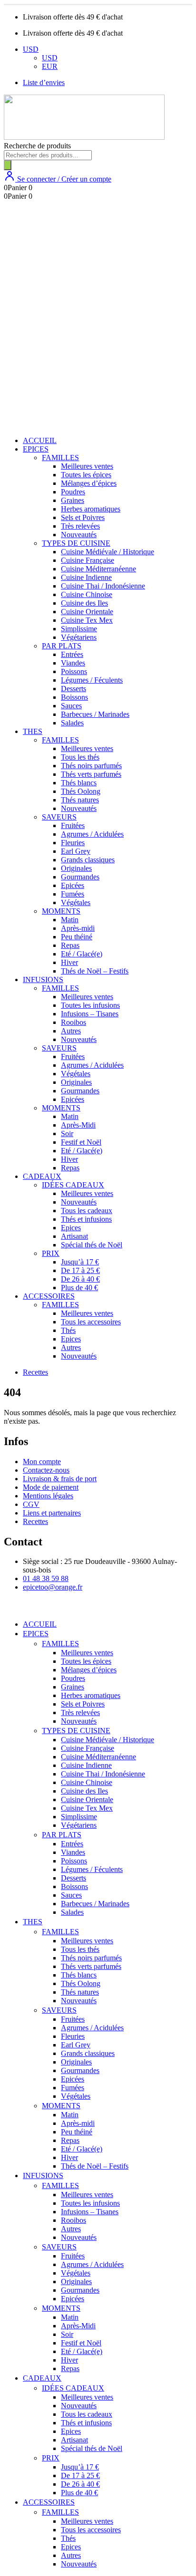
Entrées (72, 654)
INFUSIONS (43, 979)
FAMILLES (60, 458)
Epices (71, 1228)
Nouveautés (79, 535)
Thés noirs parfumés (91, 766)
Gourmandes (80, 877)
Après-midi (78, 928)
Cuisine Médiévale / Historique (108, 552)
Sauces (71, 706)
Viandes (73, 663)
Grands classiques (88, 860)
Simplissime (79, 629)
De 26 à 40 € (80, 1279)
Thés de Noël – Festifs (95, 971)
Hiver (69, 962)
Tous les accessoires (91, 1322)
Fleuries (73, 843)
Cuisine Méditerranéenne (98, 569)
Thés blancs (79, 783)
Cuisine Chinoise (87, 594)
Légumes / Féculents (92, 680)
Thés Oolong (81, 791)
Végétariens (79, 637)
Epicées (73, 885)
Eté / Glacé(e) (82, 954)
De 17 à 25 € (80, 1270)
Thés (68, 1330)
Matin (70, 920)
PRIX (51, 1253)
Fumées (73, 894)
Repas (70, 945)
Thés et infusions (86, 1219)
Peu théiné (77, 937)
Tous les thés (80, 757)
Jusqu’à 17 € (80, 1262)
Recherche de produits (37, 146)
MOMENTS (61, 911)
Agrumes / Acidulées (92, 834)
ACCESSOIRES (49, 1296)
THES (33, 731)
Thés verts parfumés (91, 774)
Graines (73, 500)
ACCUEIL (40, 440)
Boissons (74, 697)
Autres (71, 1031)
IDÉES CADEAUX (73, 1185)
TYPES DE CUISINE (76, 543)
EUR (50, 66)
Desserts (73, 689)
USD (31, 49)
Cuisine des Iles (84, 603)
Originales (76, 868)
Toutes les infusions (90, 1005)
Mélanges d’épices (89, 483)
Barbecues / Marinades (95, 714)
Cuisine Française (88, 560)
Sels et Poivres (83, 517)
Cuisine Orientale (87, 612)
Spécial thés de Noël (92, 1245)
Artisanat (74, 1236)
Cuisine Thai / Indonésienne (103, 586)
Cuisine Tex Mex (87, 620)
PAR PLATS (62, 646)
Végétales (76, 902)
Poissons (74, 671)
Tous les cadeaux (87, 1211)
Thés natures (80, 800)
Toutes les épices (86, 475)
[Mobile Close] (10, 1608)
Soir (67, 1134)
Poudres (73, 492)
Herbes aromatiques (91, 509)
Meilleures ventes (87, 466)
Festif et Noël (81, 1142)
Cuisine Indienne (86, 577)
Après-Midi (78, 1125)
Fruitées (73, 825)
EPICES (36, 449)
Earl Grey (76, 851)
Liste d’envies (44, 82)
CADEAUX (42, 1176)
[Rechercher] (8, 165)
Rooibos (73, 1022)
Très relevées (80, 526)
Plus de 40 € (79, 1288)
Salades (72, 723)
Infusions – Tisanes (90, 1014)
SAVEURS (59, 817)
